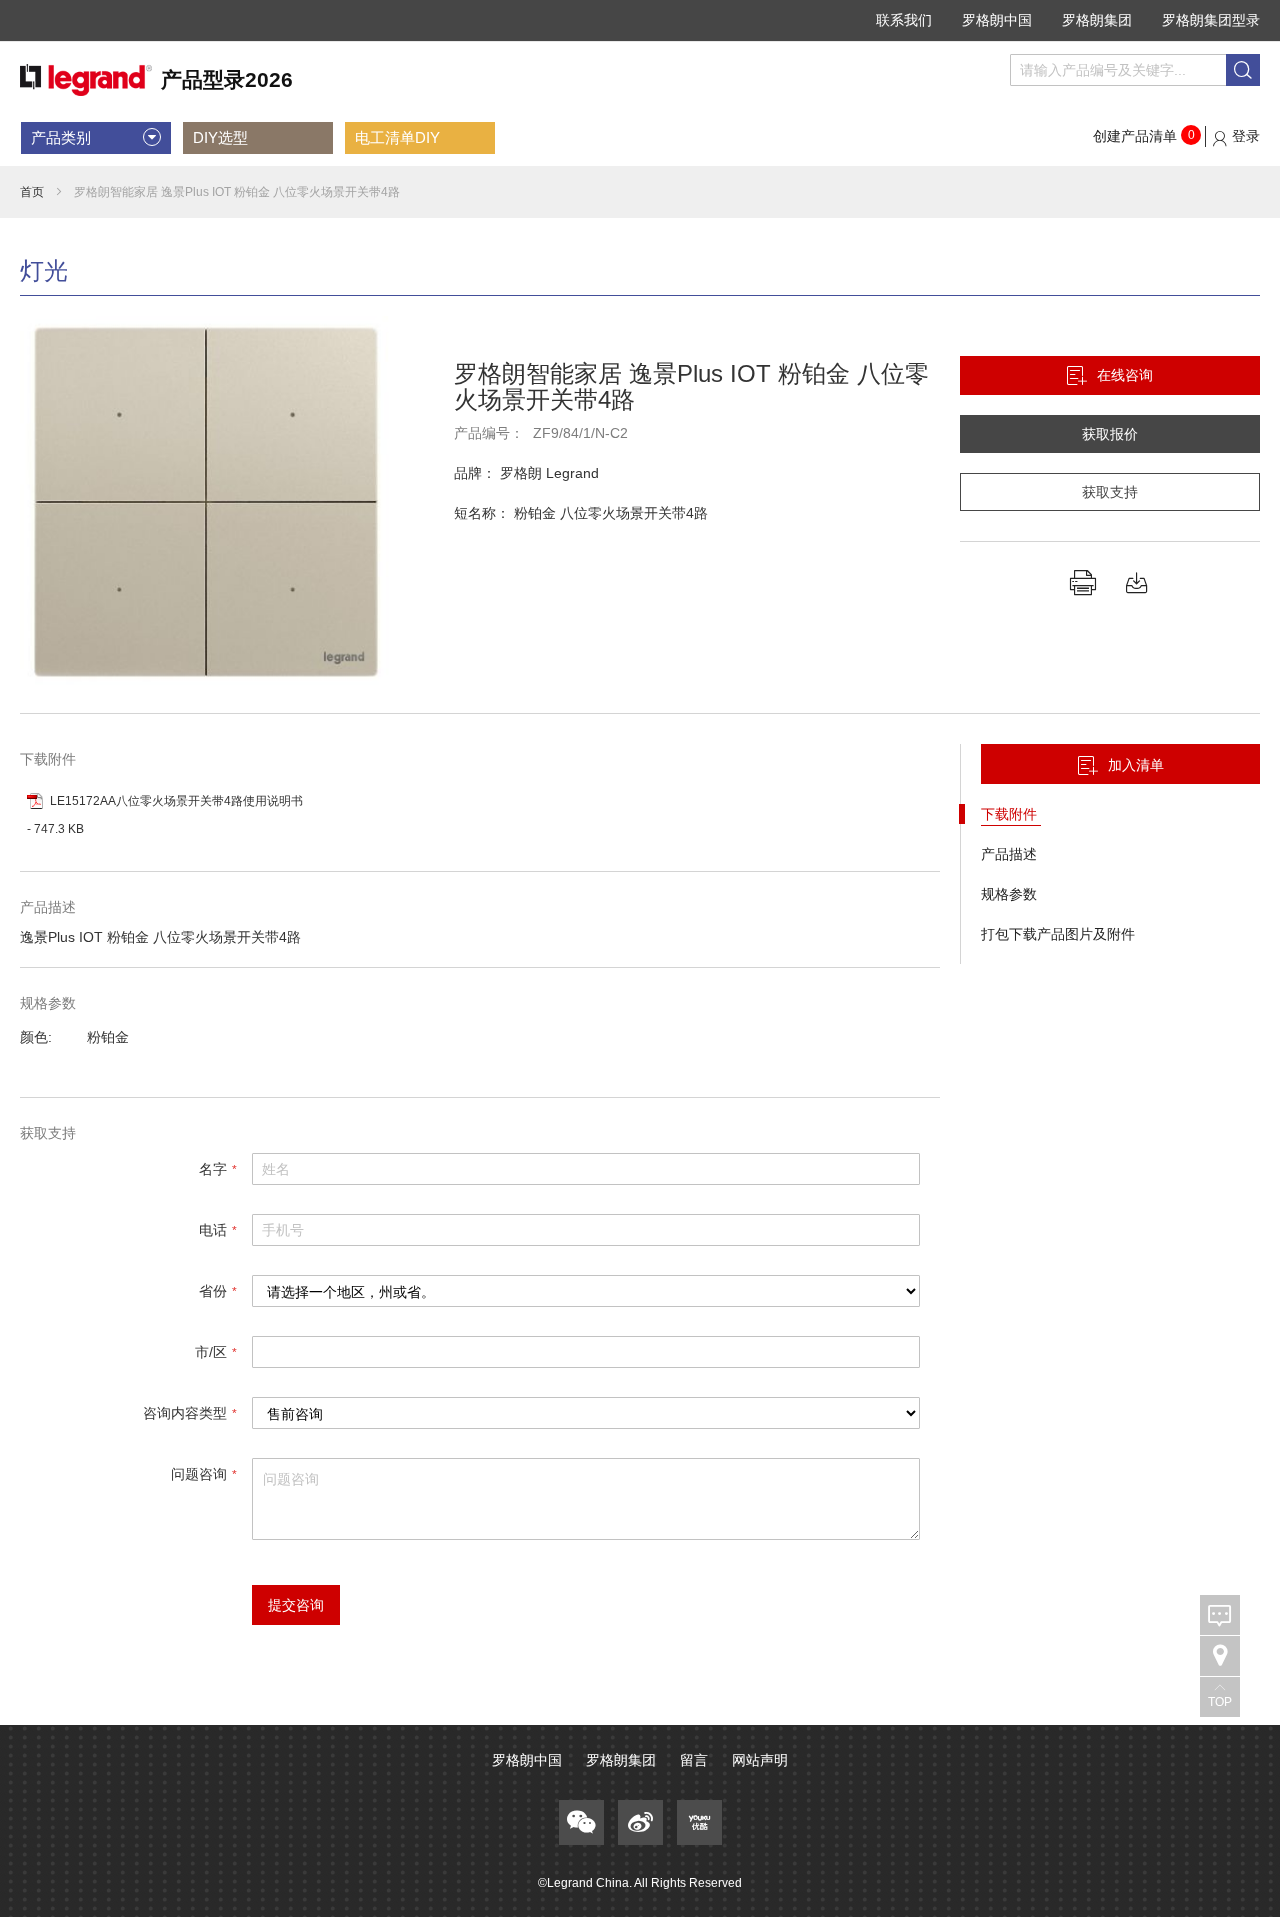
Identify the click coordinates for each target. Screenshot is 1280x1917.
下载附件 (1011, 814)
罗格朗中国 (997, 20)
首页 (32, 192)
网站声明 (760, 1760)
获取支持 (1110, 492)
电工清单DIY (397, 137)
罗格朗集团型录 (1211, 20)
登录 (1246, 136)
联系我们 (904, 20)
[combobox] (1135, 70)
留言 (694, 1760)
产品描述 (1009, 854)
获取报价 (1110, 434)
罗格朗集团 (1097, 20)
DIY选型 (220, 137)
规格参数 (1009, 894)
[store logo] (156, 80)
